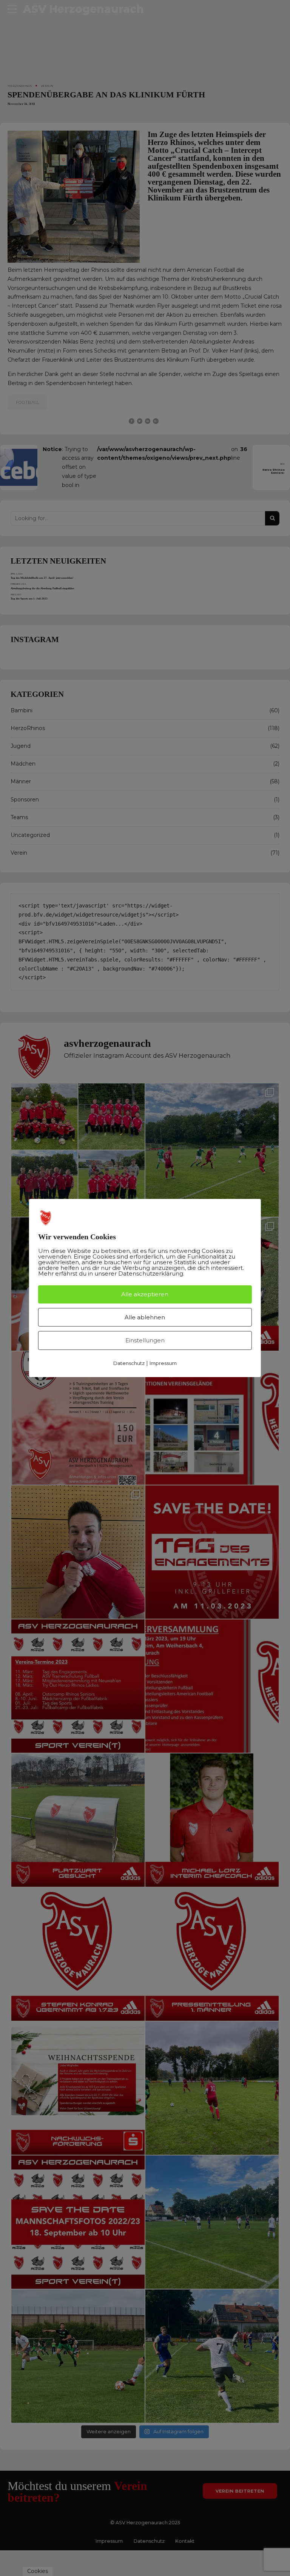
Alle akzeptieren (145, 1294)
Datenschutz (129, 1363)
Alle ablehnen (145, 1317)
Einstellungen (145, 1340)
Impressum (163, 1363)
